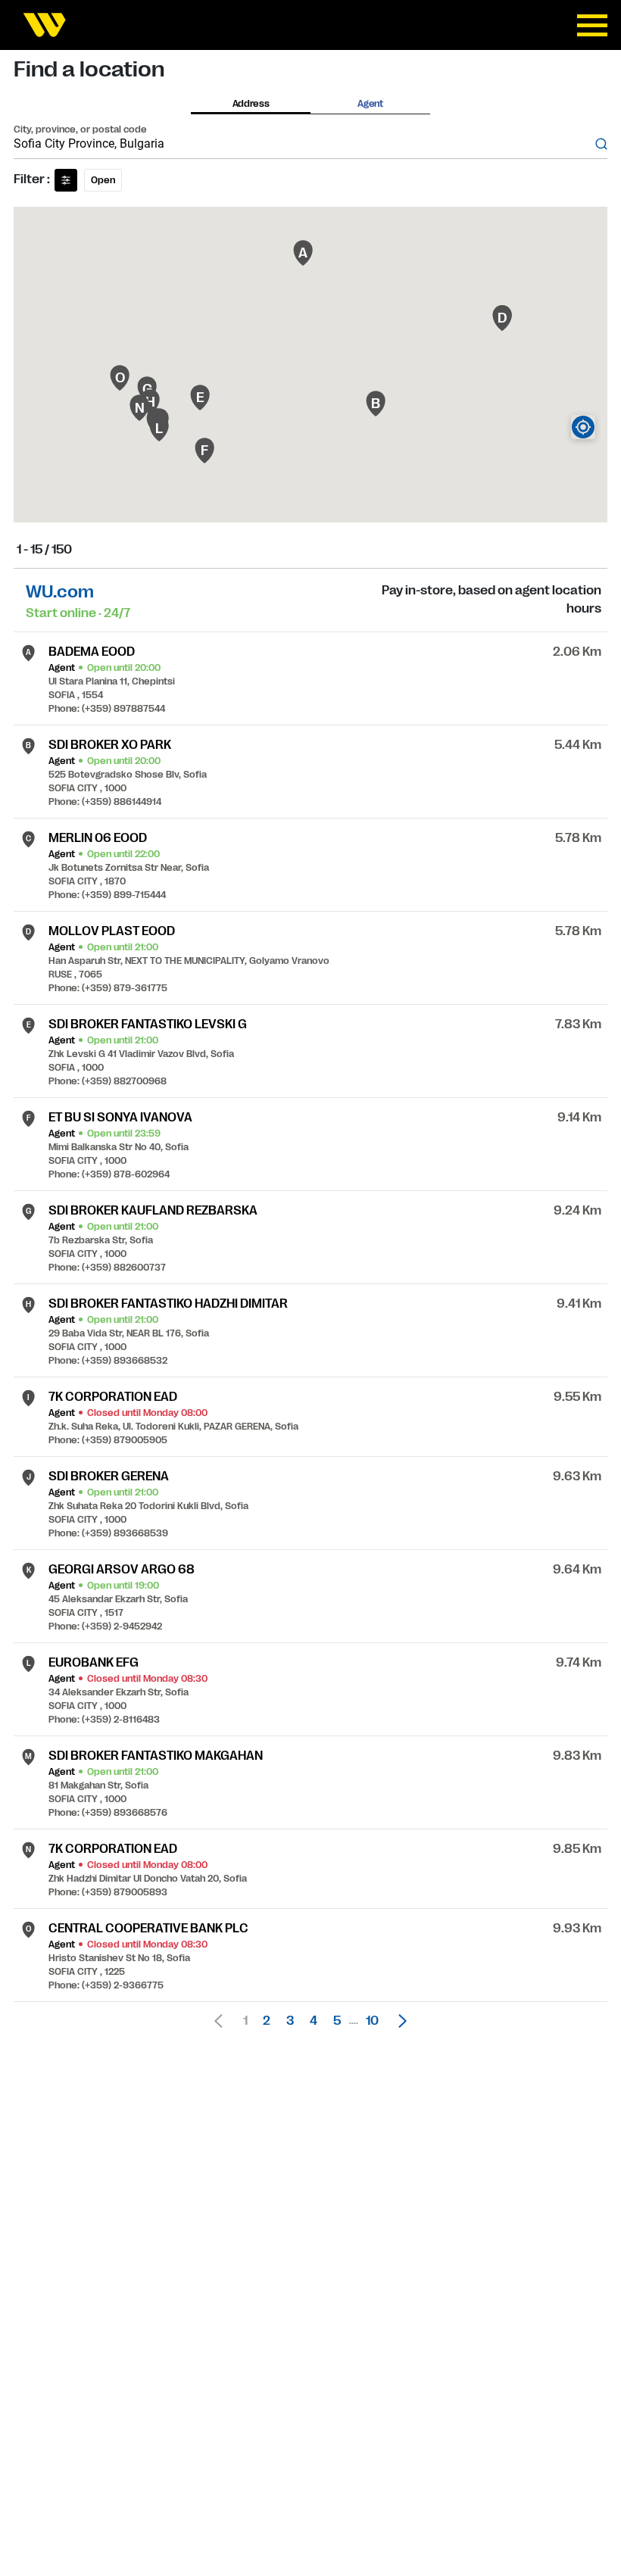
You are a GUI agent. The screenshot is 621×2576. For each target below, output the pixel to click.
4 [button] (314, 2021)
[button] (398, 2021)
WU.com (60, 592)
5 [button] (337, 2021)
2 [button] (267, 2021)
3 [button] (290, 2021)
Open (103, 180)
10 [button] (372, 2021)
